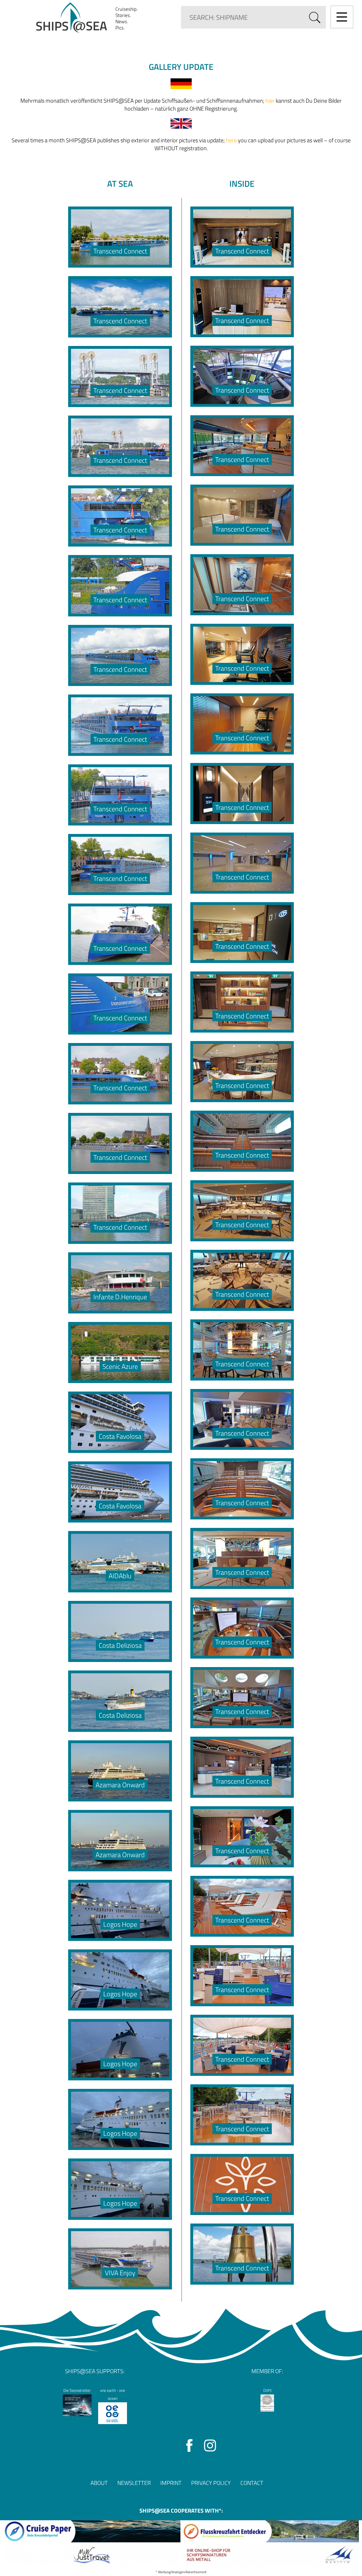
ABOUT (99, 2483)
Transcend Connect (120, 251)
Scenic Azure (120, 1366)
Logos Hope (120, 1924)
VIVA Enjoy (120, 2273)
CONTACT (252, 2483)
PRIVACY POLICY (211, 2483)
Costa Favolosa (120, 1436)
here (231, 140)
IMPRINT (171, 2483)
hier (270, 101)
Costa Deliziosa (120, 1645)
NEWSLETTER (134, 2483)
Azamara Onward (120, 1785)
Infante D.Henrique (120, 1297)
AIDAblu (120, 1576)
